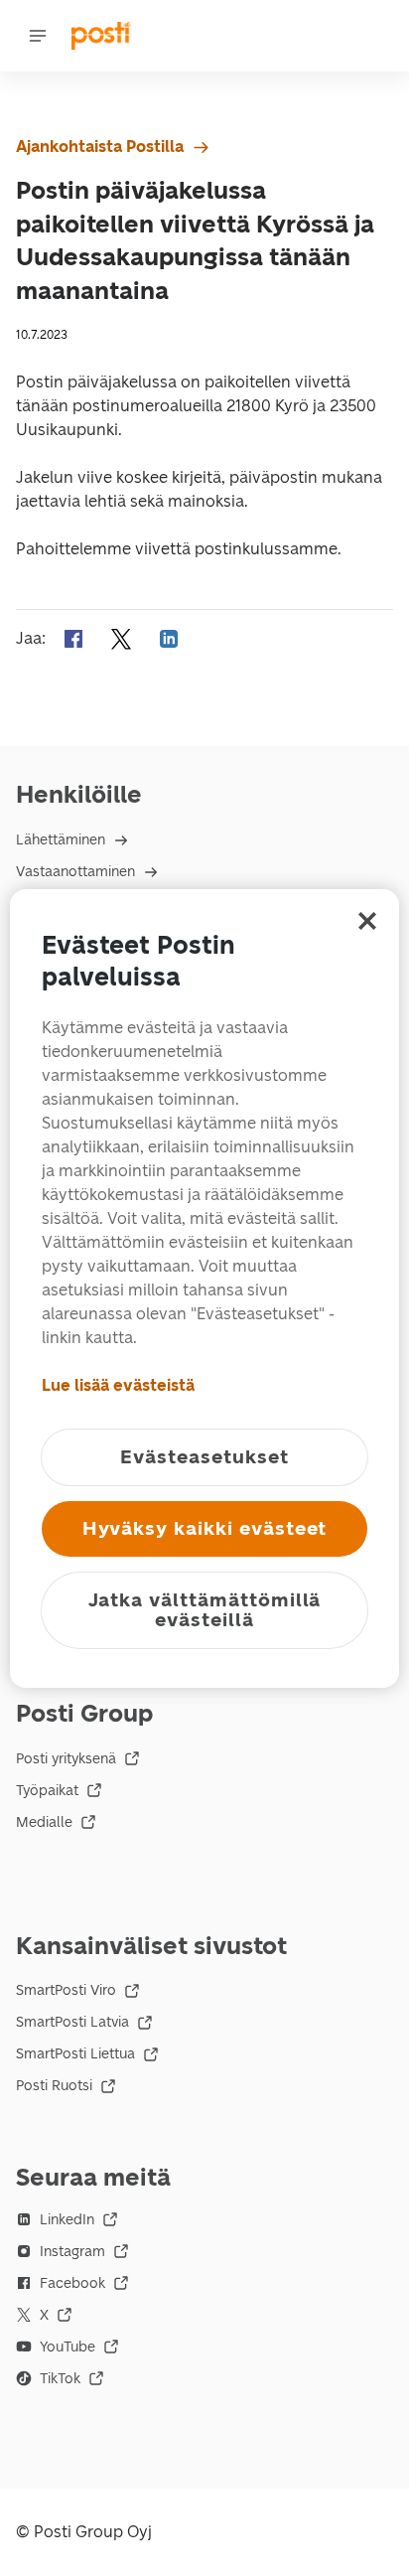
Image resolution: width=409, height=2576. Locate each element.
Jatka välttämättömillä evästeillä (205, 1610)
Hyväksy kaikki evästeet (205, 1528)
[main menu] (38, 36)
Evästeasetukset (204, 1457)
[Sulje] (367, 921)
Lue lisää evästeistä (118, 1385)
